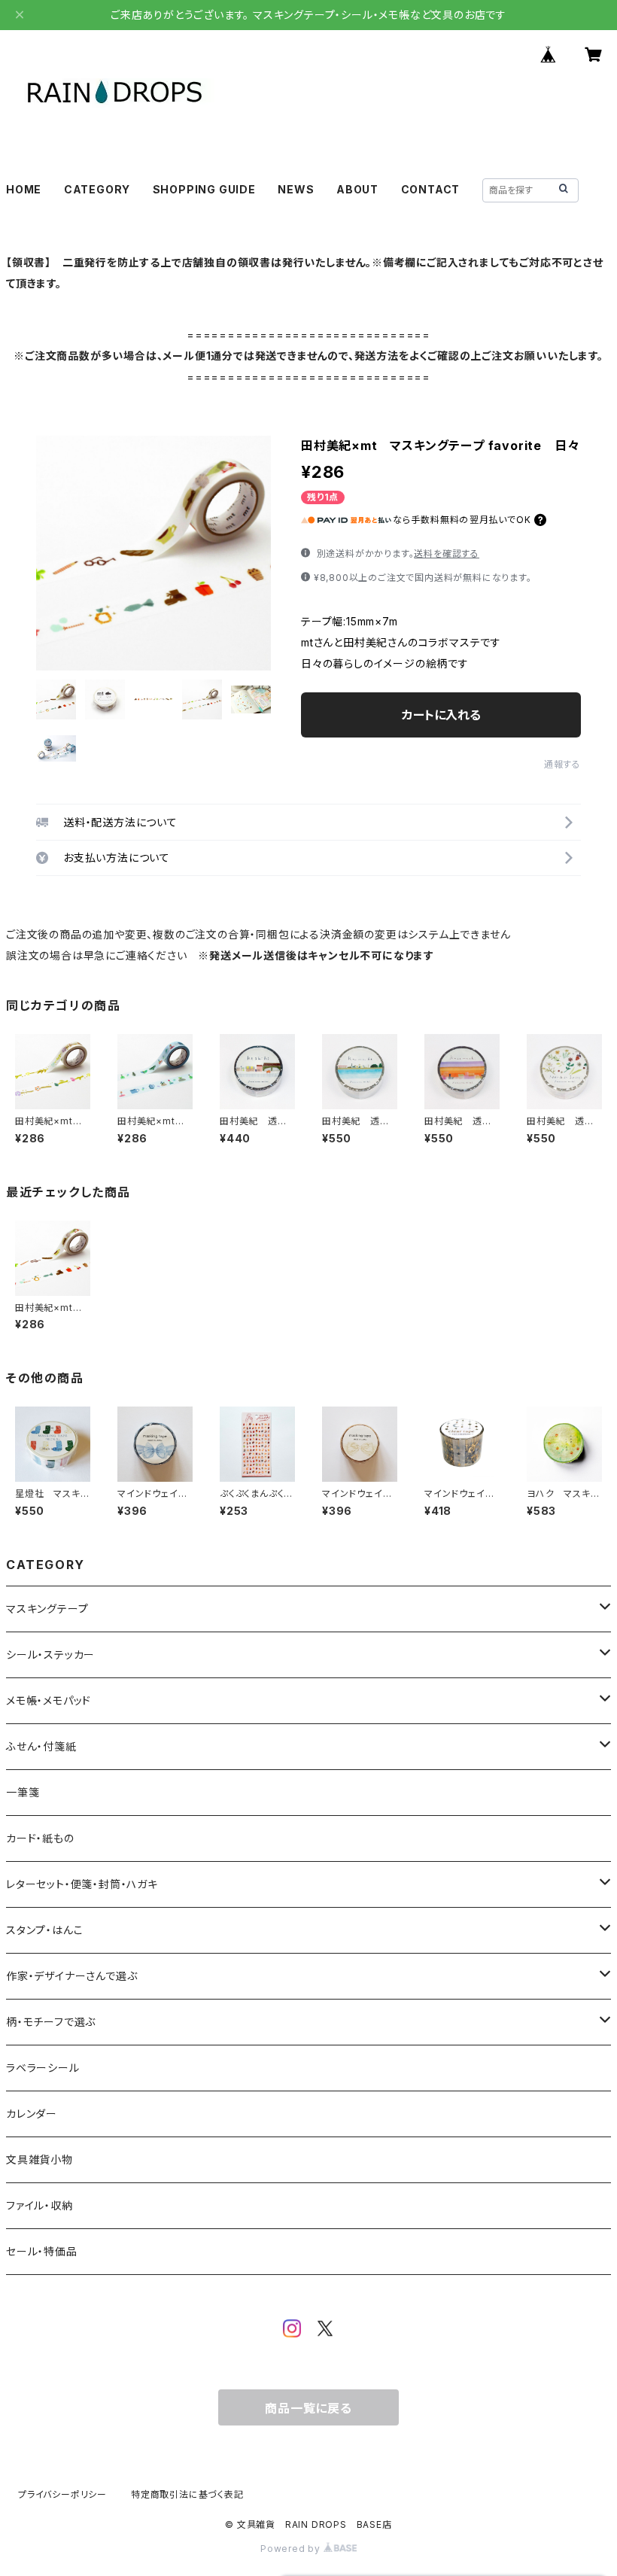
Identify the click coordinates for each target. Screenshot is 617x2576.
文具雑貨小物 (40, 2159)
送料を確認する (447, 554)
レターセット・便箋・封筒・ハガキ (82, 1884)
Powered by (292, 2549)
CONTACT (431, 189)
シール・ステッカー (50, 1654)
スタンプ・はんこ (44, 1930)
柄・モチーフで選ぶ (51, 2022)
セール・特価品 (42, 2251)
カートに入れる (441, 715)
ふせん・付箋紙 (41, 1746)
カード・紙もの (40, 1838)
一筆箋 (23, 1792)
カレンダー (32, 2114)
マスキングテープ (47, 1609)
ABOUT (357, 189)
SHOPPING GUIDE (204, 189)
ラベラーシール (43, 2068)
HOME (24, 189)
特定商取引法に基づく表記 (187, 2494)
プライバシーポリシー (62, 2494)
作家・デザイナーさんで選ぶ (71, 1976)
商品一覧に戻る (308, 2408)
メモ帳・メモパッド (49, 1700)
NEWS (296, 189)
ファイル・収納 (40, 2205)
